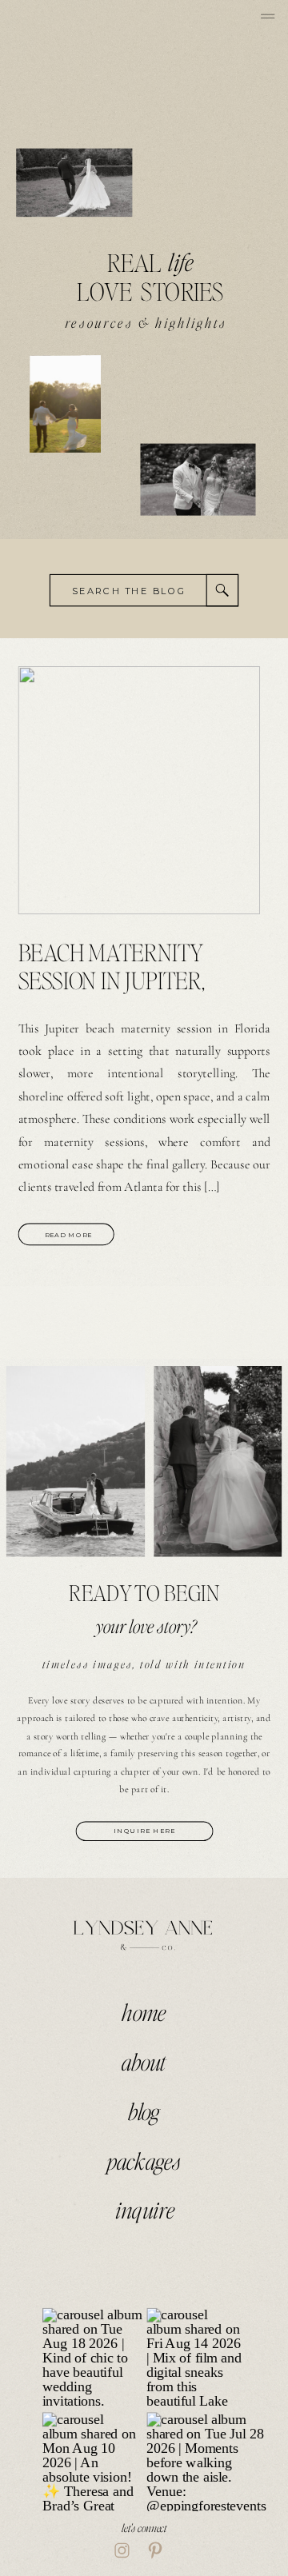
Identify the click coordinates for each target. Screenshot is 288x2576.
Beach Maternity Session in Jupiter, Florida (112, 979)
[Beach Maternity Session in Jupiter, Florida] (140, 791)
